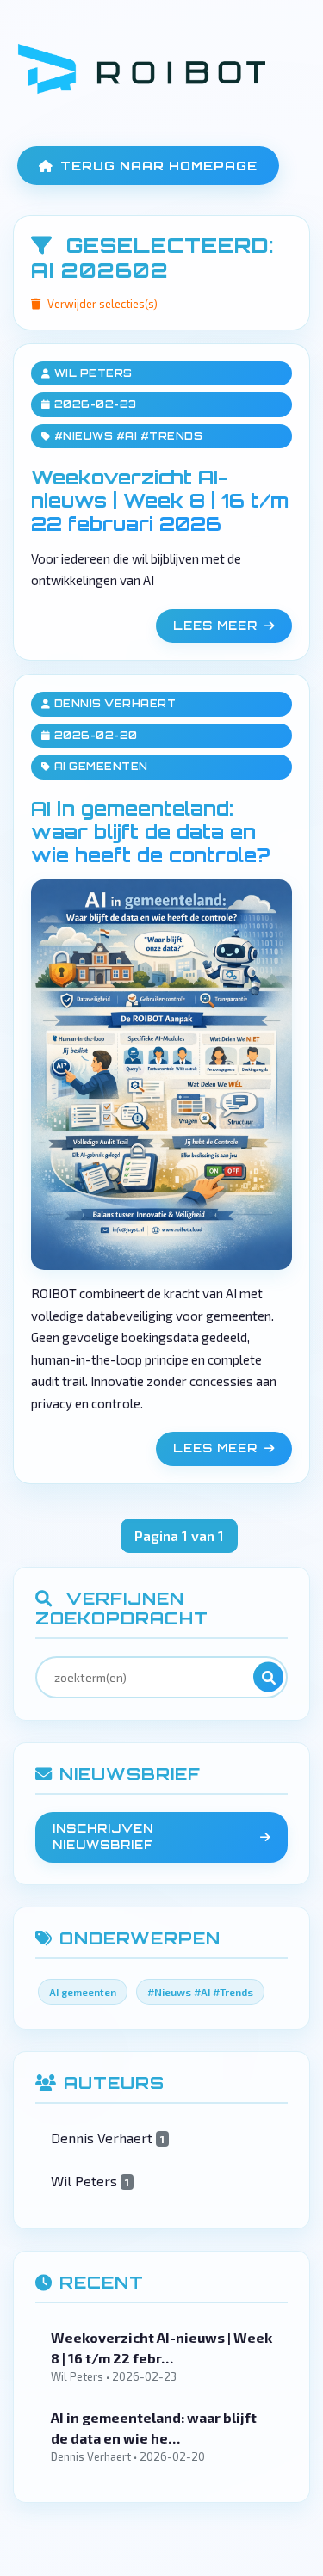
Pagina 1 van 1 (179, 1535)
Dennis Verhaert (115, 704)
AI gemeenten (101, 767)
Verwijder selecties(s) (102, 304)
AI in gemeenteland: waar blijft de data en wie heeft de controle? (150, 831)
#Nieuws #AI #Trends (129, 436)
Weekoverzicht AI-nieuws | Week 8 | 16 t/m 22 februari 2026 (160, 500)
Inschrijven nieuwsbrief (103, 1837)
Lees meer (215, 626)
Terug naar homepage (159, 166)
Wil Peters (93, 373)
